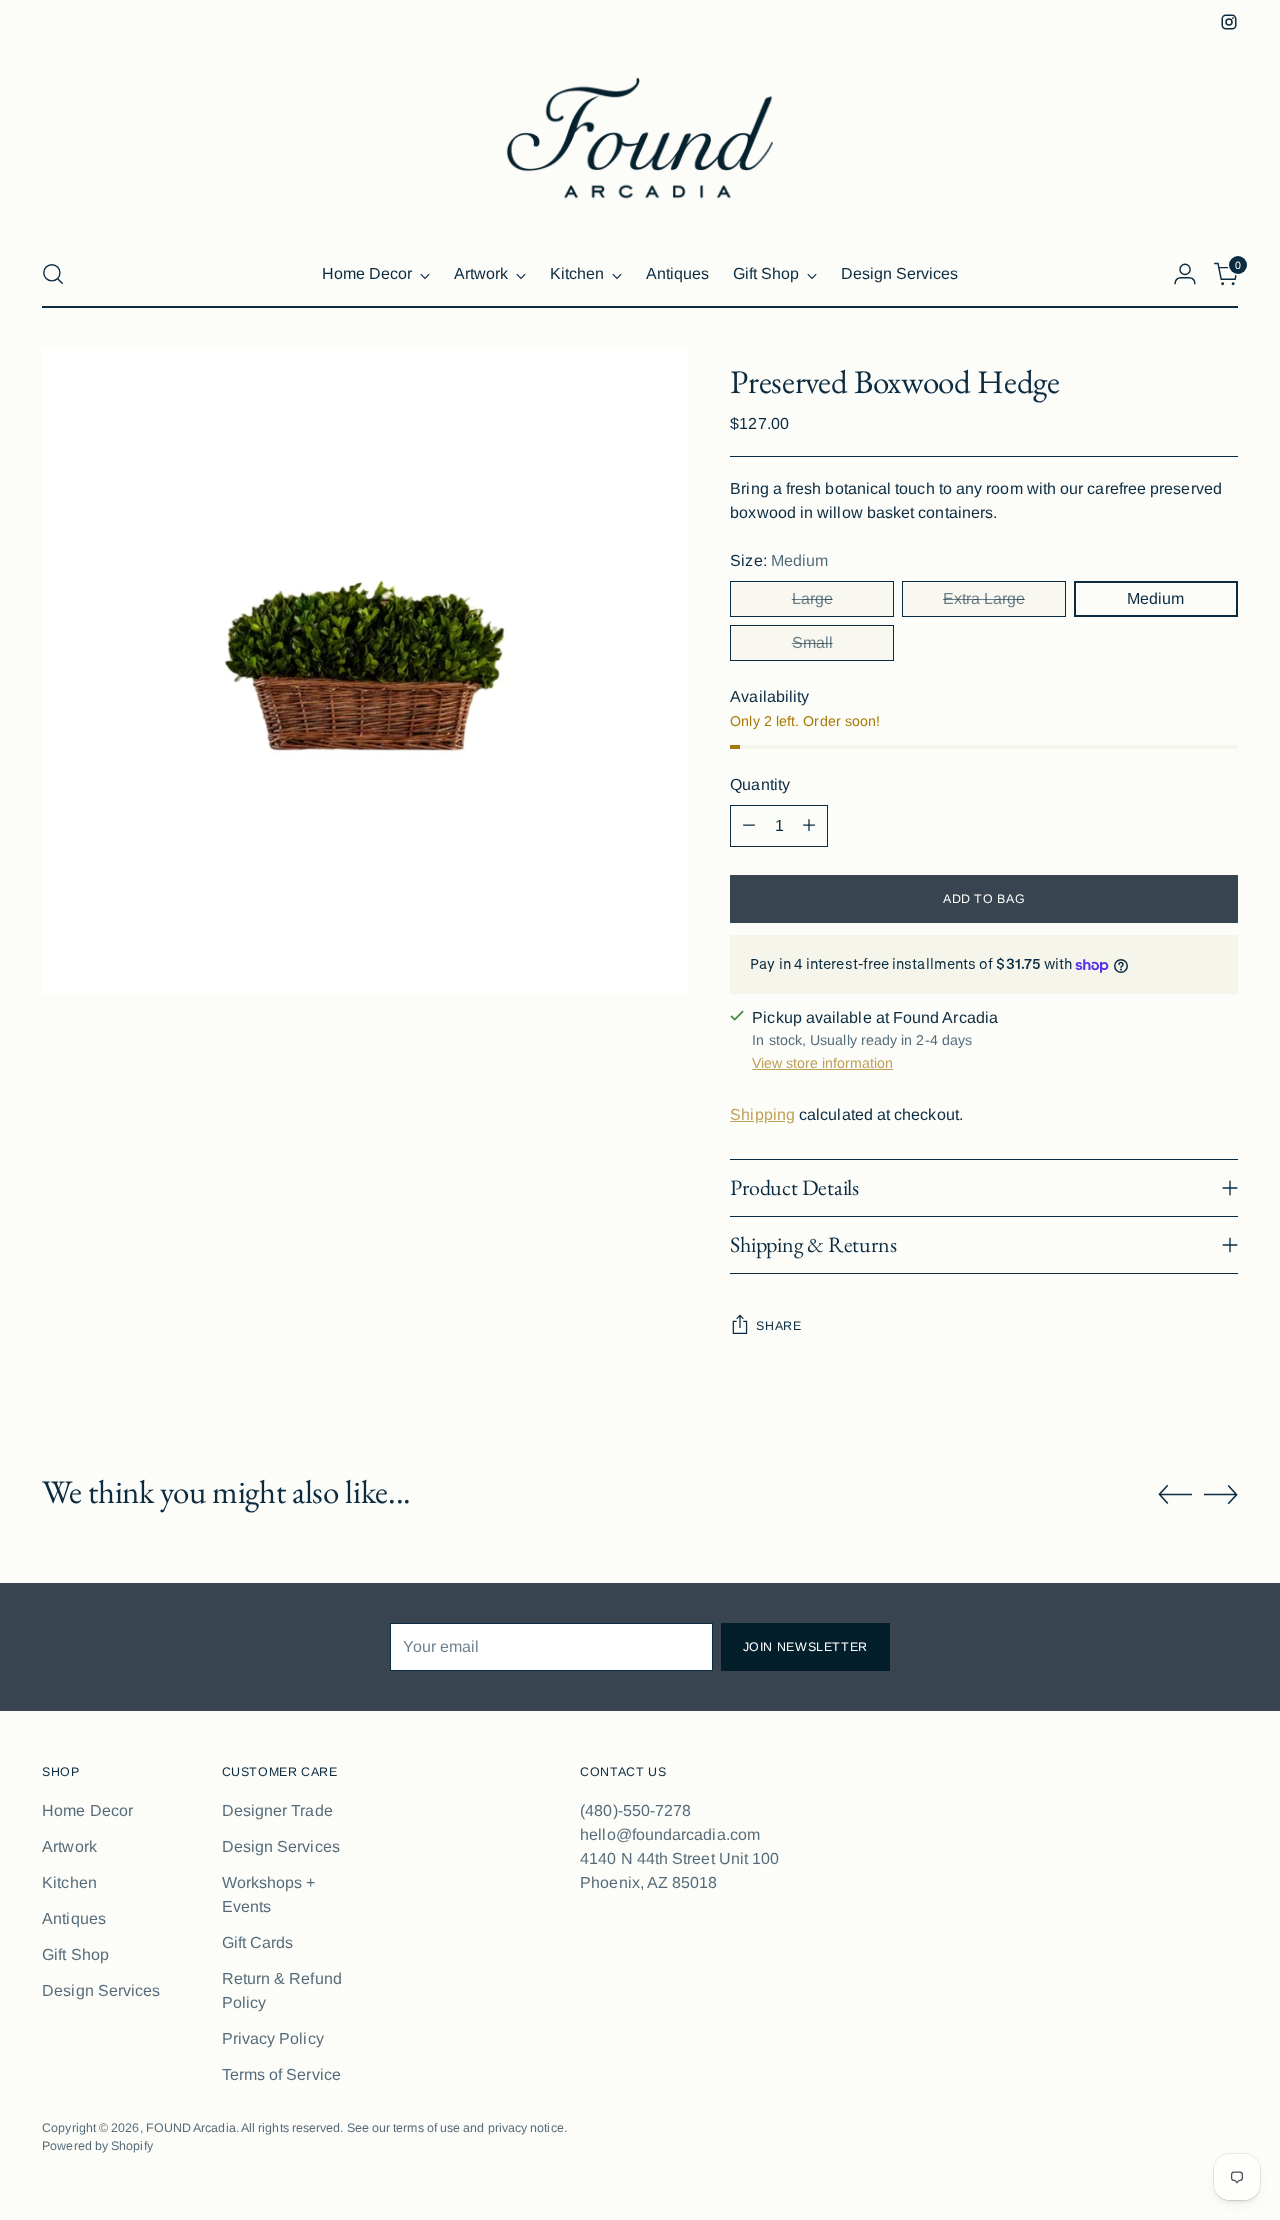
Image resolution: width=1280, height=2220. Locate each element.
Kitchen (69, 1882)
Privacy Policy (273, 2038)
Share (778, 1326)
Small (812, 642)
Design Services (101, 1990)
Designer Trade (277, 1810)
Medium (1155, 598)
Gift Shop (75, 1954)
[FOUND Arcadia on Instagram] (1229, 22)
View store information (822, 1063)
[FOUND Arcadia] (640, 138)
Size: (779, 560)
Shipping (762, 1114)
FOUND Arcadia (191, 2128)
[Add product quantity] (809, 826)
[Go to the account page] (1185, 274)
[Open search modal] (53, 274)
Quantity (760, 784)
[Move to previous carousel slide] (1175, 1495)
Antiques (74, 1918)
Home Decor (87, 1810)
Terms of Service (281, 2074)
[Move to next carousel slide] (1221, 1494)
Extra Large (984, 598)
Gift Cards (258, 1942)
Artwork (69, 1846)
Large (812, 598)
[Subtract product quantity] (749, 826)
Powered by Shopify (97, 2146)
